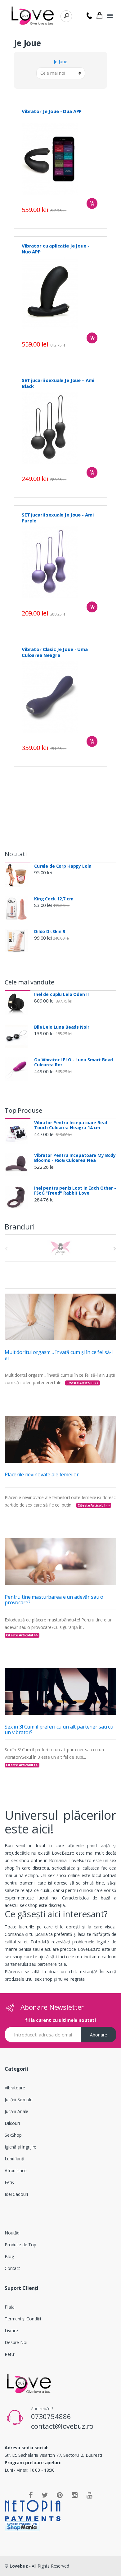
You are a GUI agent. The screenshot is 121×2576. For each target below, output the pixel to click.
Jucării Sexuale (19, 2099)
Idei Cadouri (16, 2194)
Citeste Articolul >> (82, 1383)
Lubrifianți (14, 2159)
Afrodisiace (16, 2170)
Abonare (99, 2035)
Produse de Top (20, 2245)
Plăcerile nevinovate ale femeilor (42, 1474)
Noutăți (12, 2233)
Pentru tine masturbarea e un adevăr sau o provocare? (54, 1600)
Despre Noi (16, 2342)
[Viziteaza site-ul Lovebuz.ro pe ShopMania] (60, 2526)
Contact (12, 2268)
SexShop (13, 2135)
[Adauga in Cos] (92, 203)
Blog (9, 2256)
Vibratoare (15, 2088)
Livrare (11, 2331)
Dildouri (12, 2123)
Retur (10, 2354)
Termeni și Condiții (23, 2319)
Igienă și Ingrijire (20, 2147)
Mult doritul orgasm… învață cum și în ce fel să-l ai (59, 1355)
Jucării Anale (16, 2111)
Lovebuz (19, 2566)
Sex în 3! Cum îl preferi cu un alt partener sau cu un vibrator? (59, 1729)
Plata (10, 2307)
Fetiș (9, 2182)
